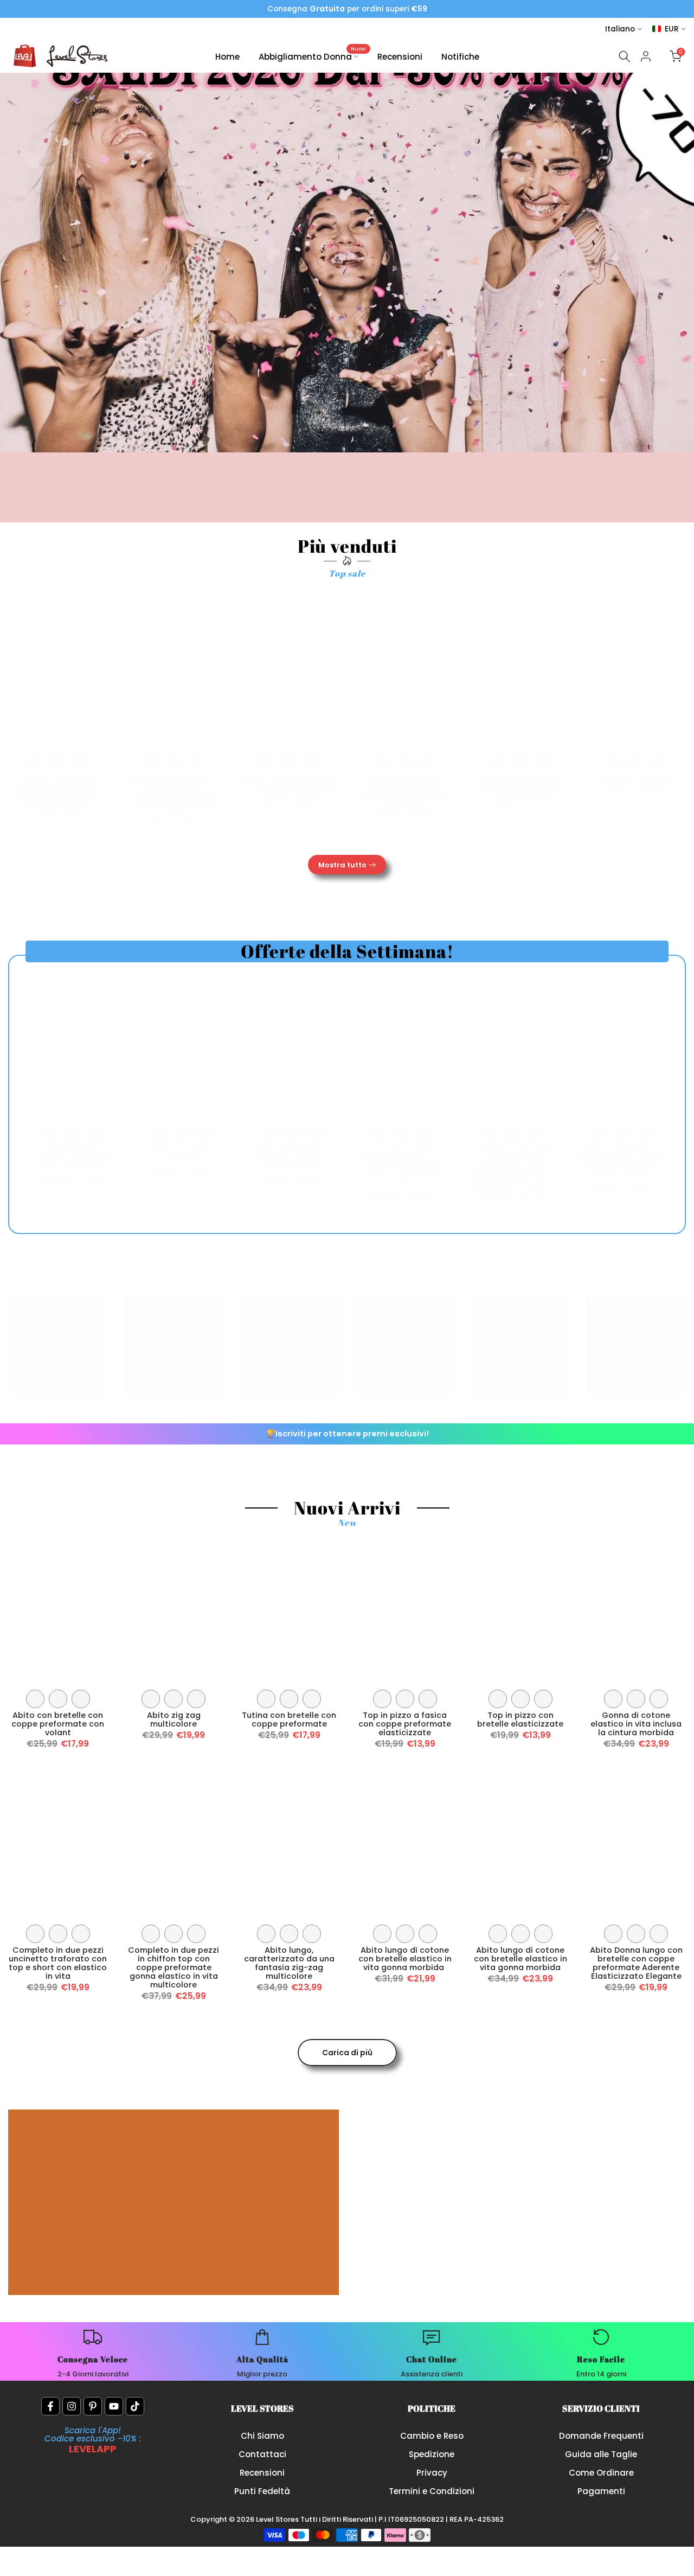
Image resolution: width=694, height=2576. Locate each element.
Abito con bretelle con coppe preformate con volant (58, 1724)
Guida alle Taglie (601, 2454)
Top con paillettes (636, 777)
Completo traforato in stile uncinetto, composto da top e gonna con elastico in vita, (173, 794)
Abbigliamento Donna (313, 56)
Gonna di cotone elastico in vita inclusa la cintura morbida (636, 1724)
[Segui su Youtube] (114, 2406)
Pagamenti (601, 2491)
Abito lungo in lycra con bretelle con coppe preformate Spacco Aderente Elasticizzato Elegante (512, 1168)
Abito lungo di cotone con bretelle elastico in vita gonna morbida (405, 1959)
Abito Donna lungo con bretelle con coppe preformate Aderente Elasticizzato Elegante (636, 1963)
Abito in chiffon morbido (182, 1155)
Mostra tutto (342, 865)
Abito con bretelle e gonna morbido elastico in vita (292, 1159)
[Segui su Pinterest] (93, 2406)
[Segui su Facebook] (50, 2406)
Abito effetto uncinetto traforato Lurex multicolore (72, 1159)
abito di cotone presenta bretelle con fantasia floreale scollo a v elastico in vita (402, 1168)
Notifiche (460, 57)
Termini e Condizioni (432, 2491)
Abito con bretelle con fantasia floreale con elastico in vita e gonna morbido (622, 1164)
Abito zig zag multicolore (174, 1720)
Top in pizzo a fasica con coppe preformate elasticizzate (405, 1724)
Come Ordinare (601, 2473)
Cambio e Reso (432, 2436)
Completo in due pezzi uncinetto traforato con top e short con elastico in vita (58, 1963)
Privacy (432, 2473)
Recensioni (400, 57)
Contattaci (262, 2454)
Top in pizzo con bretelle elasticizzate (520, 1720)
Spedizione (432, 2454)
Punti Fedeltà (262, 2491)
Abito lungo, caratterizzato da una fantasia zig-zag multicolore (289, 1963)
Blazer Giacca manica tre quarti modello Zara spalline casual (289, 785)
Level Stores (278, 2519)
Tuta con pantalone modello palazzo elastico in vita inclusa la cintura (405, 790)
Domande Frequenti (601, 2436)
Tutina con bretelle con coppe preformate (289, 1720)
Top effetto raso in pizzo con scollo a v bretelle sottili (520, 785)
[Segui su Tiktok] (135, 2406)
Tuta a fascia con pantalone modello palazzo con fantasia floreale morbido (58, 790)
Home (227, 57)
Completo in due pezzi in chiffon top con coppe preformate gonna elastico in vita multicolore (173, 1967)
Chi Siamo (262, 2436)
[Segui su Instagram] (72, 2406)
